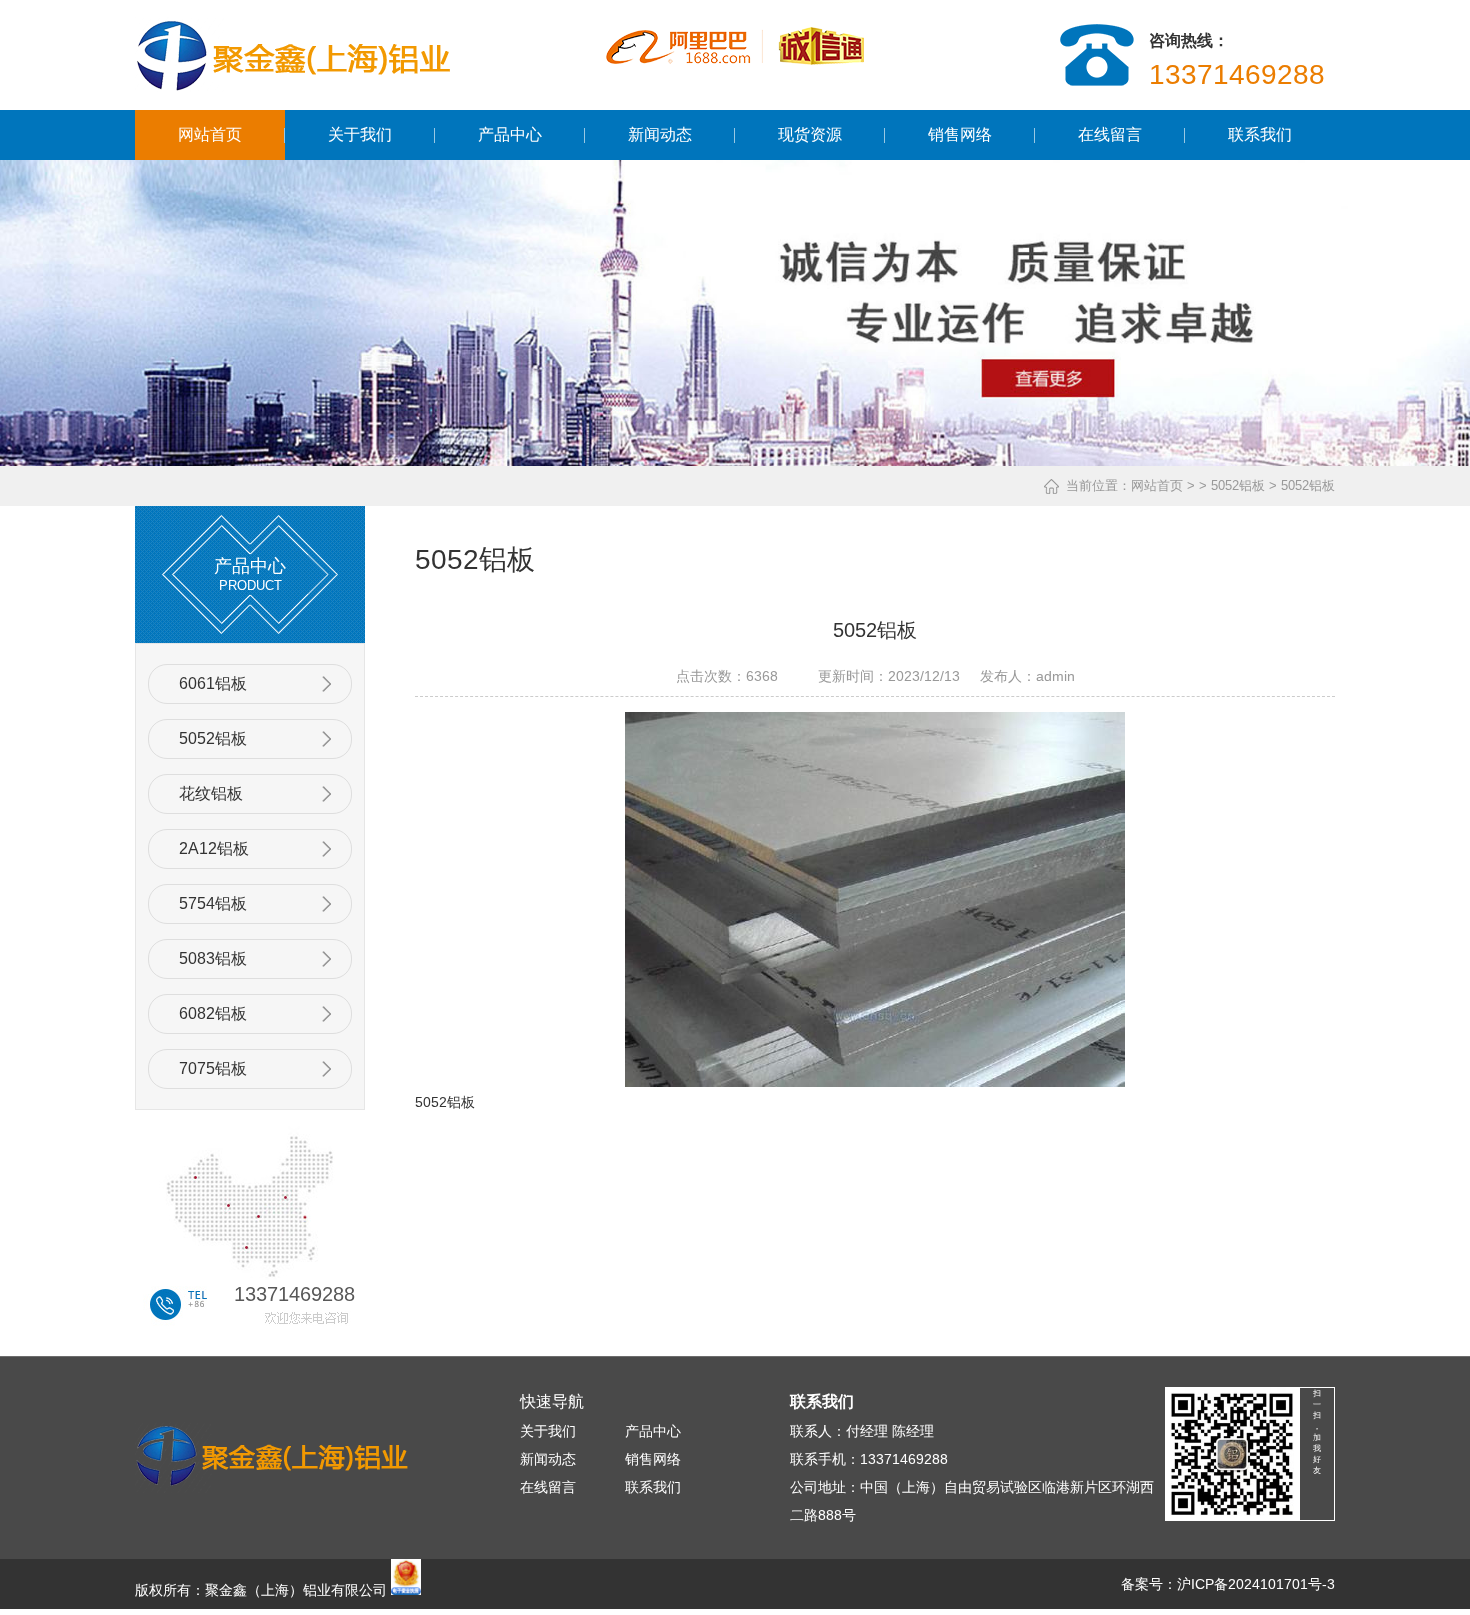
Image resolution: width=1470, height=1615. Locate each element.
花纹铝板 (211, 793)
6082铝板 (213, 1013)
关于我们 (360, 134)
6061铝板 (213, 683)
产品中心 (510, 134)
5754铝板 (213, 903)
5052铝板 (213, 738)
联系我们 (1260, 134)
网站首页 (210, 134)
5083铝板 (213, 958)
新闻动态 (660, 134)
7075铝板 (213, 1068)
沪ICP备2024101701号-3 (1256, 1584)
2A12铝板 (214, 848)
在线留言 (1110, 134)
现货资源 (810, 134)
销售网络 (960, 134)
